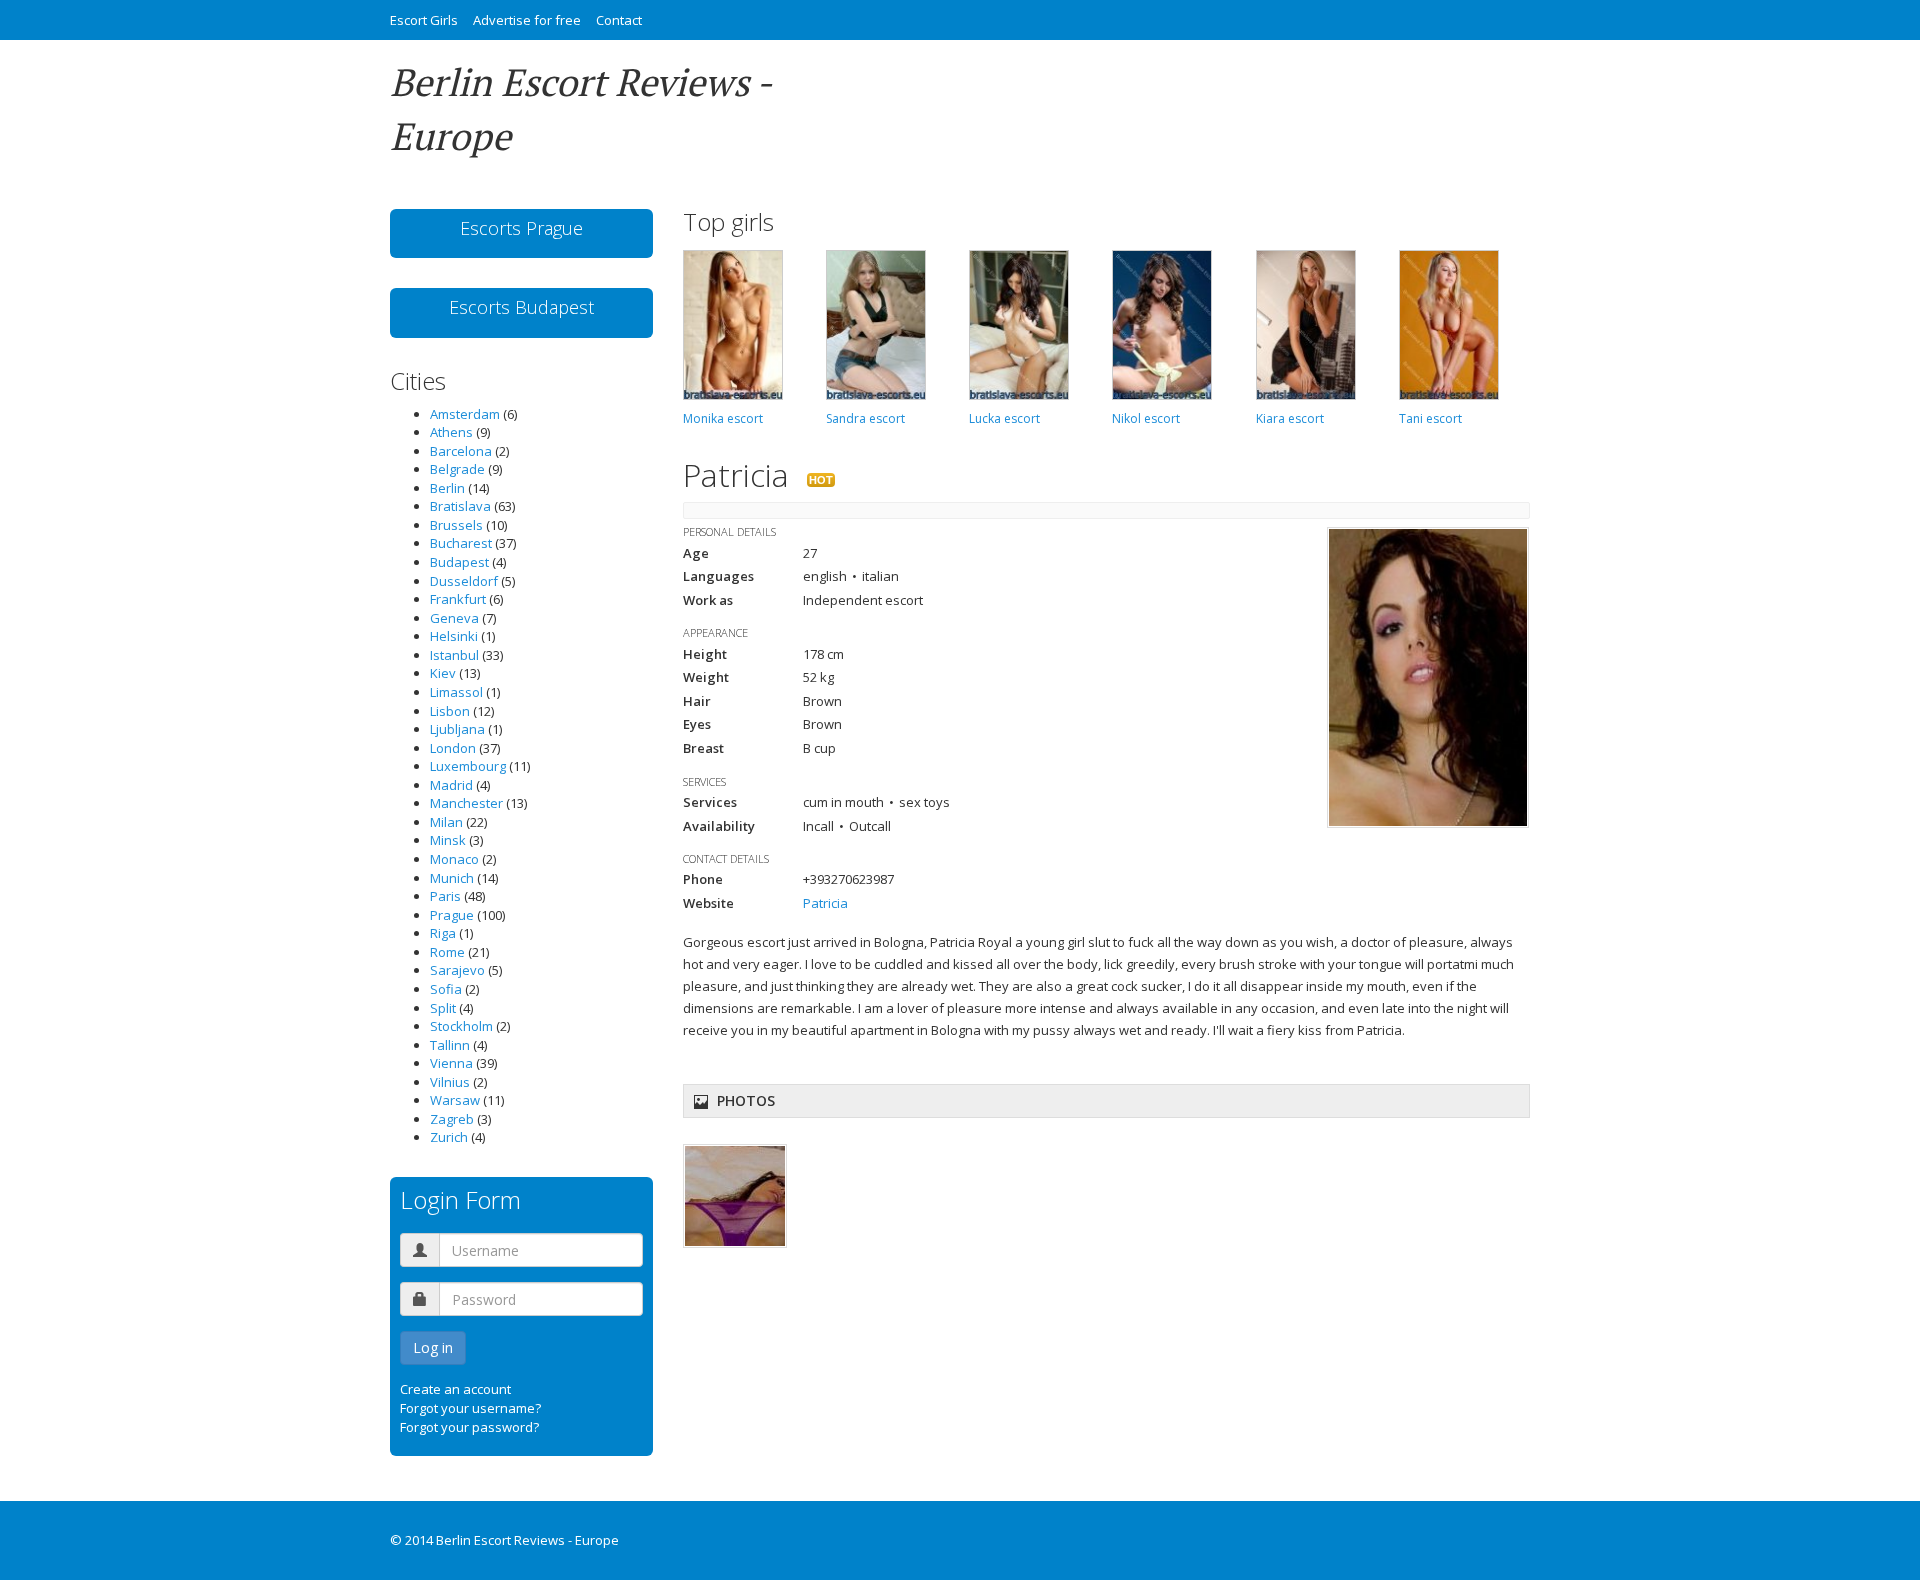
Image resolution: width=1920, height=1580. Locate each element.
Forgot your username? (470, 1408)
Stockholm (461, 1026)
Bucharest (461, 543)
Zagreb (452, 1119)
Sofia (446, 989)
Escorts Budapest (521, 307)
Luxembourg (468, 766)
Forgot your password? (469, 1427)
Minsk (448, 840)
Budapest (459, 562)
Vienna (451, 1063)
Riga (443, 933)
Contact (619, 20)
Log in (433, 1347)
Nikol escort (1146, 418)
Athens (451, 432)
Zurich (449, 1137)
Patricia (825, 903)
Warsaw (455, 1100)
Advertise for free (527, 20)
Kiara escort (1290, 418)
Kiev (443, 673)
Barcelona (461, 451)
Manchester (466, 803)
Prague (452, 915)
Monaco (454, 859)
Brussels (456, 525)
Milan (446, 822)
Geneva (454, 618)
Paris (445, 896)
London (453, 748)
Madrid (451, 785)
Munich (452, 878)
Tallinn (450, 1045)
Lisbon (450, 711)
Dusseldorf (464, 581)
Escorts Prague (521, 228)
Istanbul (454, 655)
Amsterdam (465, 414)
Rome (447, 952)
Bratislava (460, 506)
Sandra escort (865, 418)
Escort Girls (424, 20)
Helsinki (454, 636)
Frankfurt (458, 599)
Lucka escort (1004, 418)
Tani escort (1430, 418)
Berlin (447, 488)
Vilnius (450, 1082)
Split (443, 1008)
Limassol (456, 692)
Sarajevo (457, 970)
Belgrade (457, 469)
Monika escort (723, 418)
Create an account (455, 1389)
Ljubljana (457, 729)
